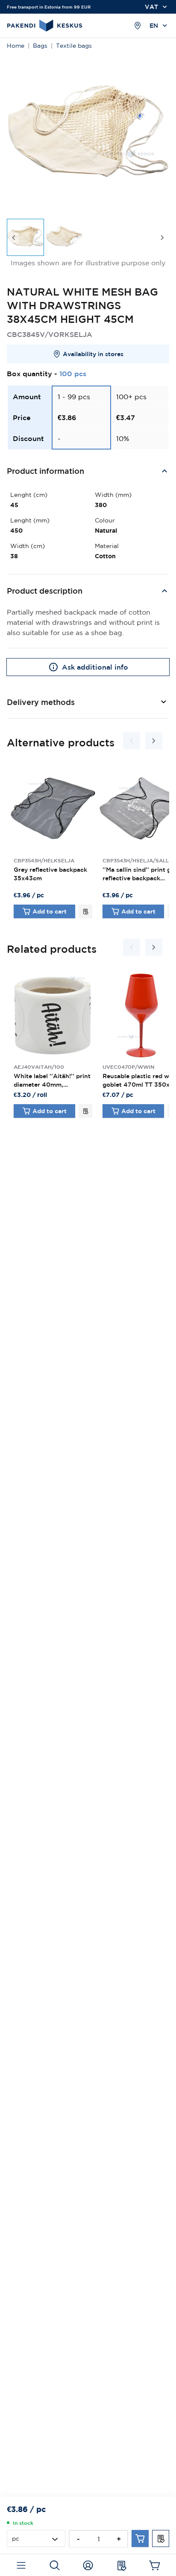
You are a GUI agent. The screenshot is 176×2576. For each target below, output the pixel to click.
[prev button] (14, 238)
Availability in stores (93, 354)
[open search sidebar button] (54, 2565)
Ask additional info (95, 667)
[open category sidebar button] (21, 2565)
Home (16, 46)
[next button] (162, 238)
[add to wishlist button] (85, 911)
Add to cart (50, 911)
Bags (40, 46)
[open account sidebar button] (88, 2565)
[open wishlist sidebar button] (122, 2565)
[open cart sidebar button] (155, 2565)
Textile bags (74, 46)
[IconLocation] (138, 26)
